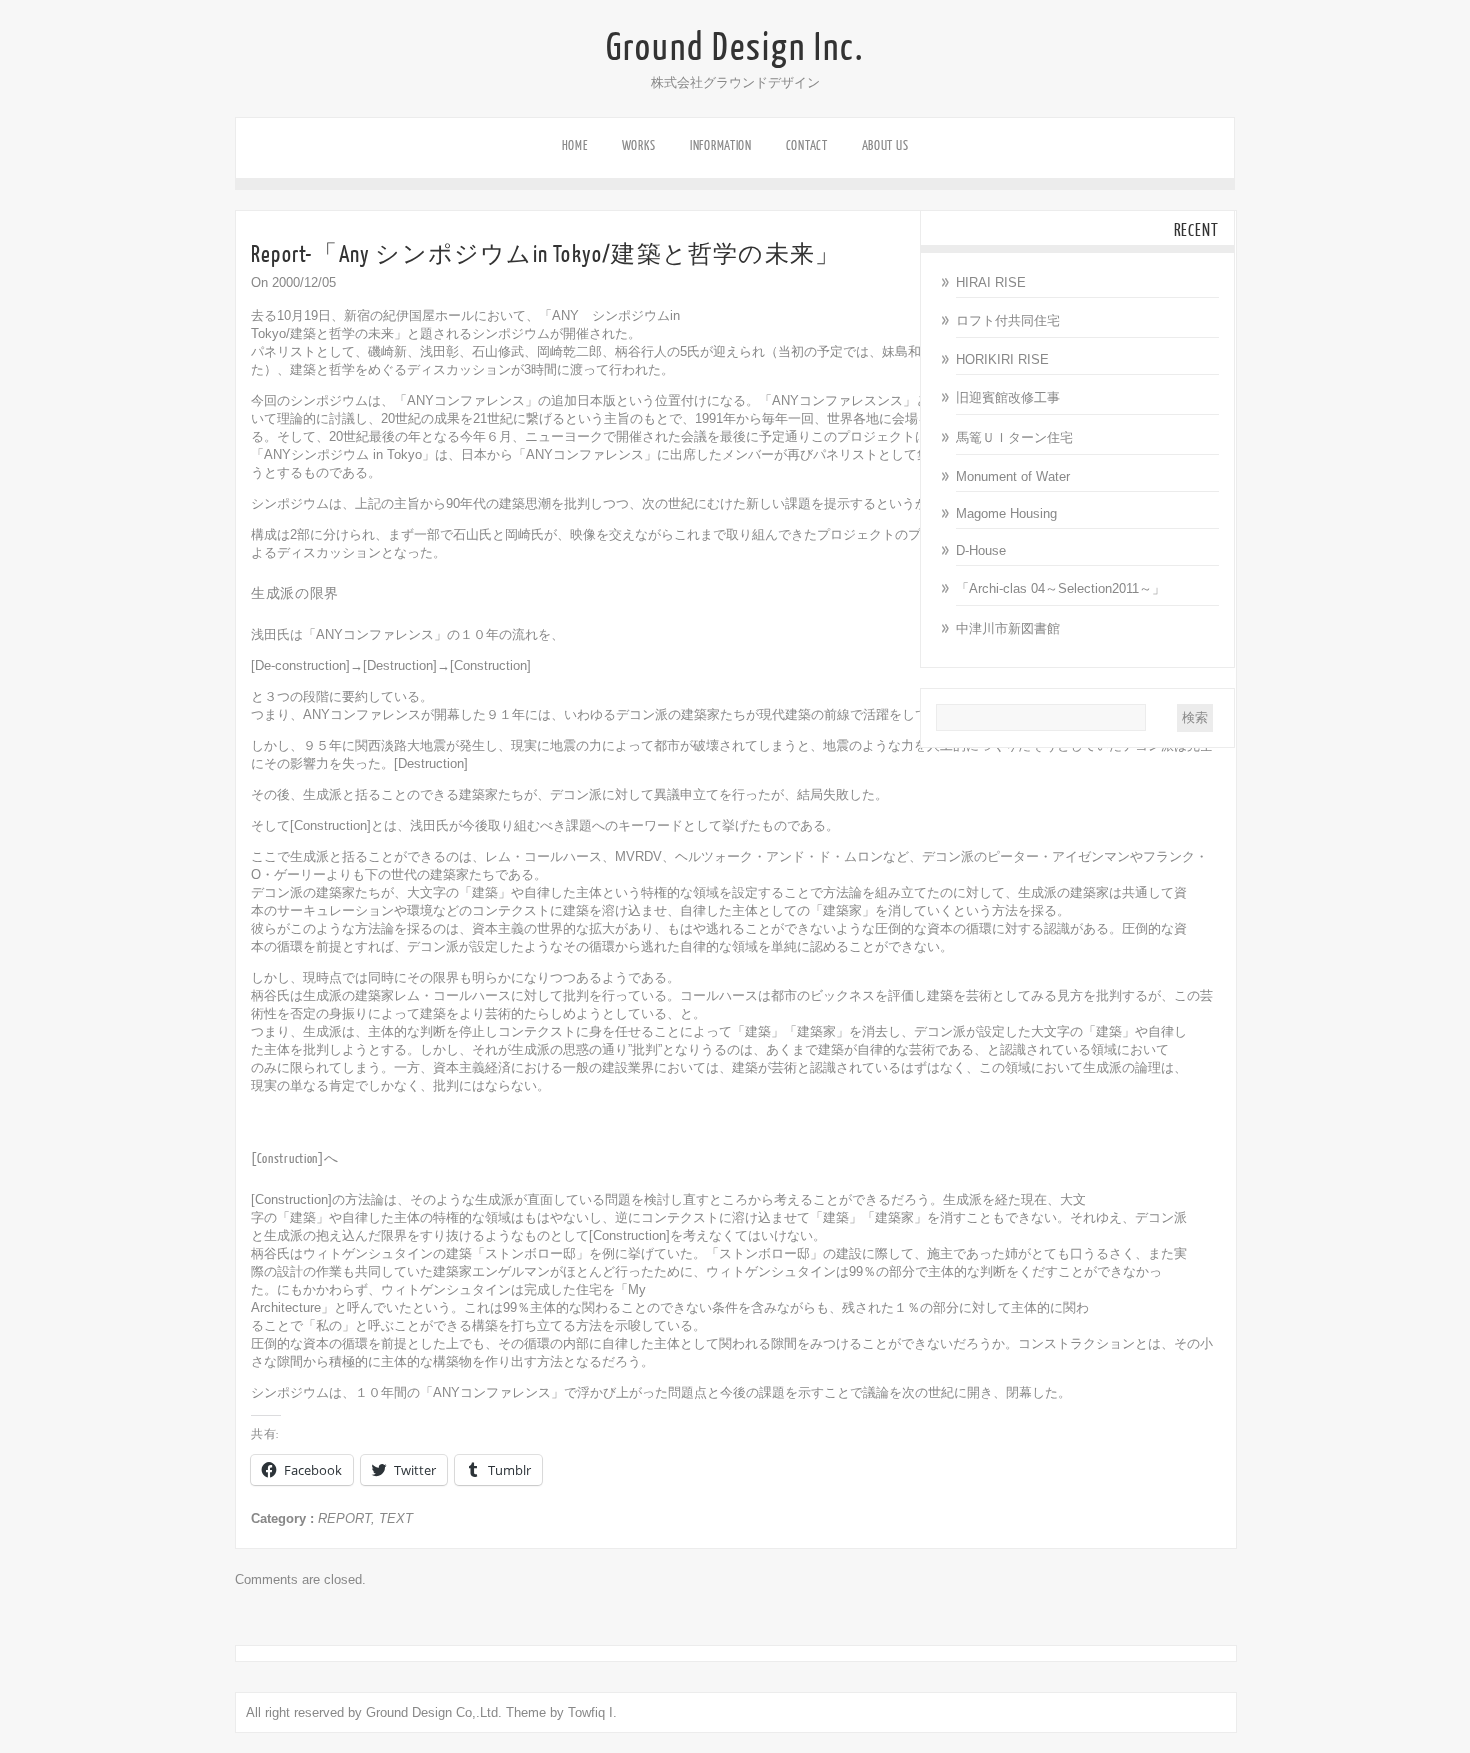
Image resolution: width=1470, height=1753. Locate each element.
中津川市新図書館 (1008, 628)
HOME (575, 145)
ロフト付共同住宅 (1008, 320)
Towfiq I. (592, 1712)
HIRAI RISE (991, 282)
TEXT (396, 1518)
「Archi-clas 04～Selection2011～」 (1060, 588)
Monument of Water (1013, 476)
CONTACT (807, 145)
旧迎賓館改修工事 (1008, 397)
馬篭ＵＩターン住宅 (1014, 437)
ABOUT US (885, 145)
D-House (981, 550)
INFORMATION (721, 145)
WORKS (639, 145)
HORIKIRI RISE (1002, 359)
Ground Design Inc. (735, 48)
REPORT (344, 1518)
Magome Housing (1006, 513)
